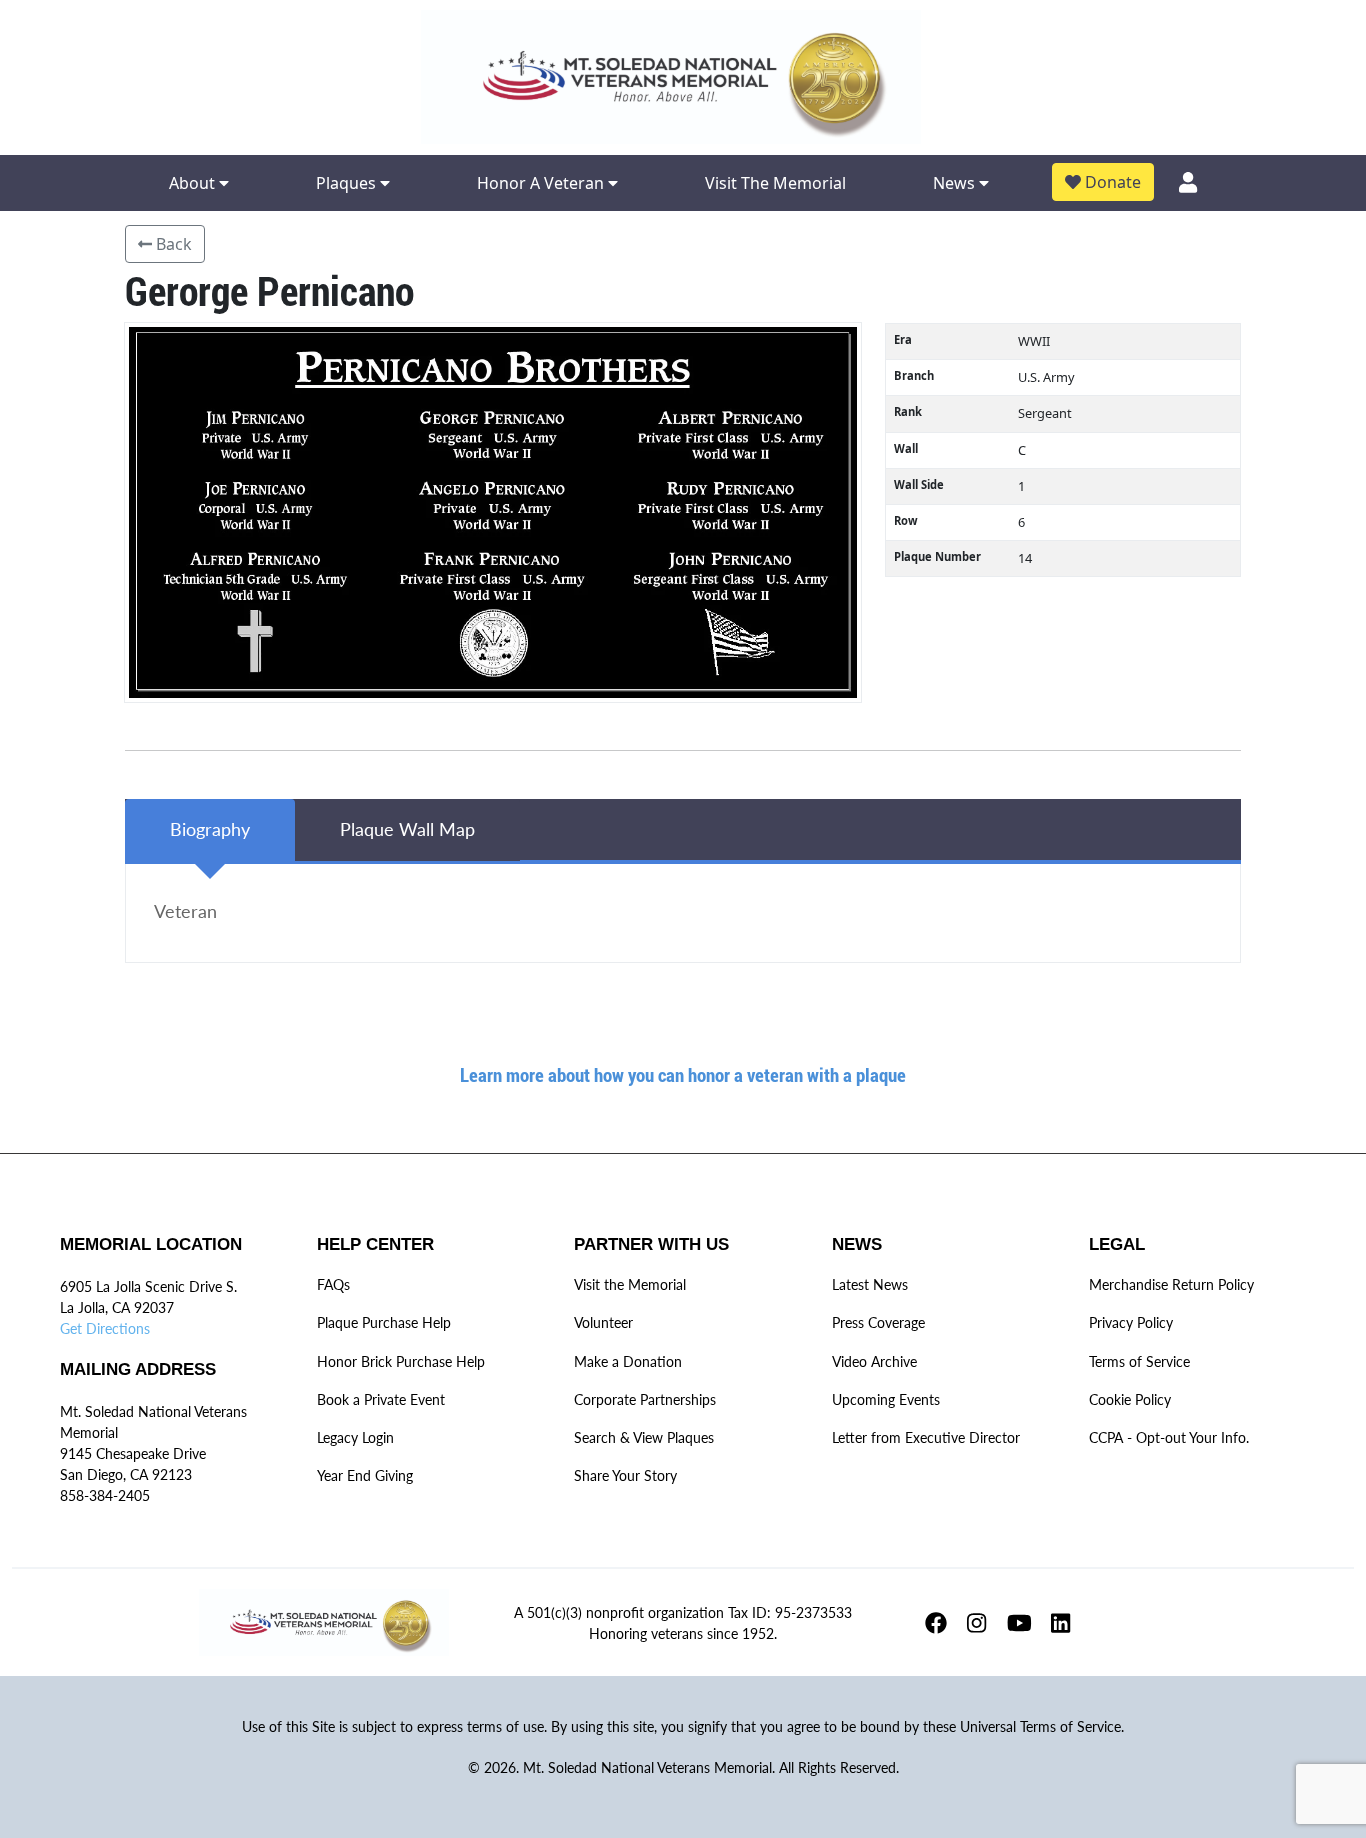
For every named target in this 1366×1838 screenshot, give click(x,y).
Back (172, 244)
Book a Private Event (381, 1399)
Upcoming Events (886, 1399)
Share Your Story (625, 1475)
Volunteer (603, 1322)
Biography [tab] (210, 829)
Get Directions (105, 1328)
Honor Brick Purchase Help (401, 1361)
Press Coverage (878, 1322)
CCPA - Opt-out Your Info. (1169, 1437)
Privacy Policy (1131, 1322)
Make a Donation (628, 1361)
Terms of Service (1139, 1361)
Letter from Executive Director (926, 1437)
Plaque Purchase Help (384, 1322)
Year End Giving (365, 1475)
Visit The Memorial (775, 183)
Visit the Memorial (630, 1284)
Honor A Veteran (542, 183)
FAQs (333, 1284)
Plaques (348, 183)
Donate (1111, 182)
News (956, 183)
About (194, 183)
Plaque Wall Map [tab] (407, 829)
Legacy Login (355, 1437)
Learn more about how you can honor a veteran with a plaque (683, 1074)
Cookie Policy (1130, 1399)
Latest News (870, 1284)
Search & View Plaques (644, 1437)
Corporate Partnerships (645, 1399)
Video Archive (874, 1361)
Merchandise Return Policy (1171, 1284)
